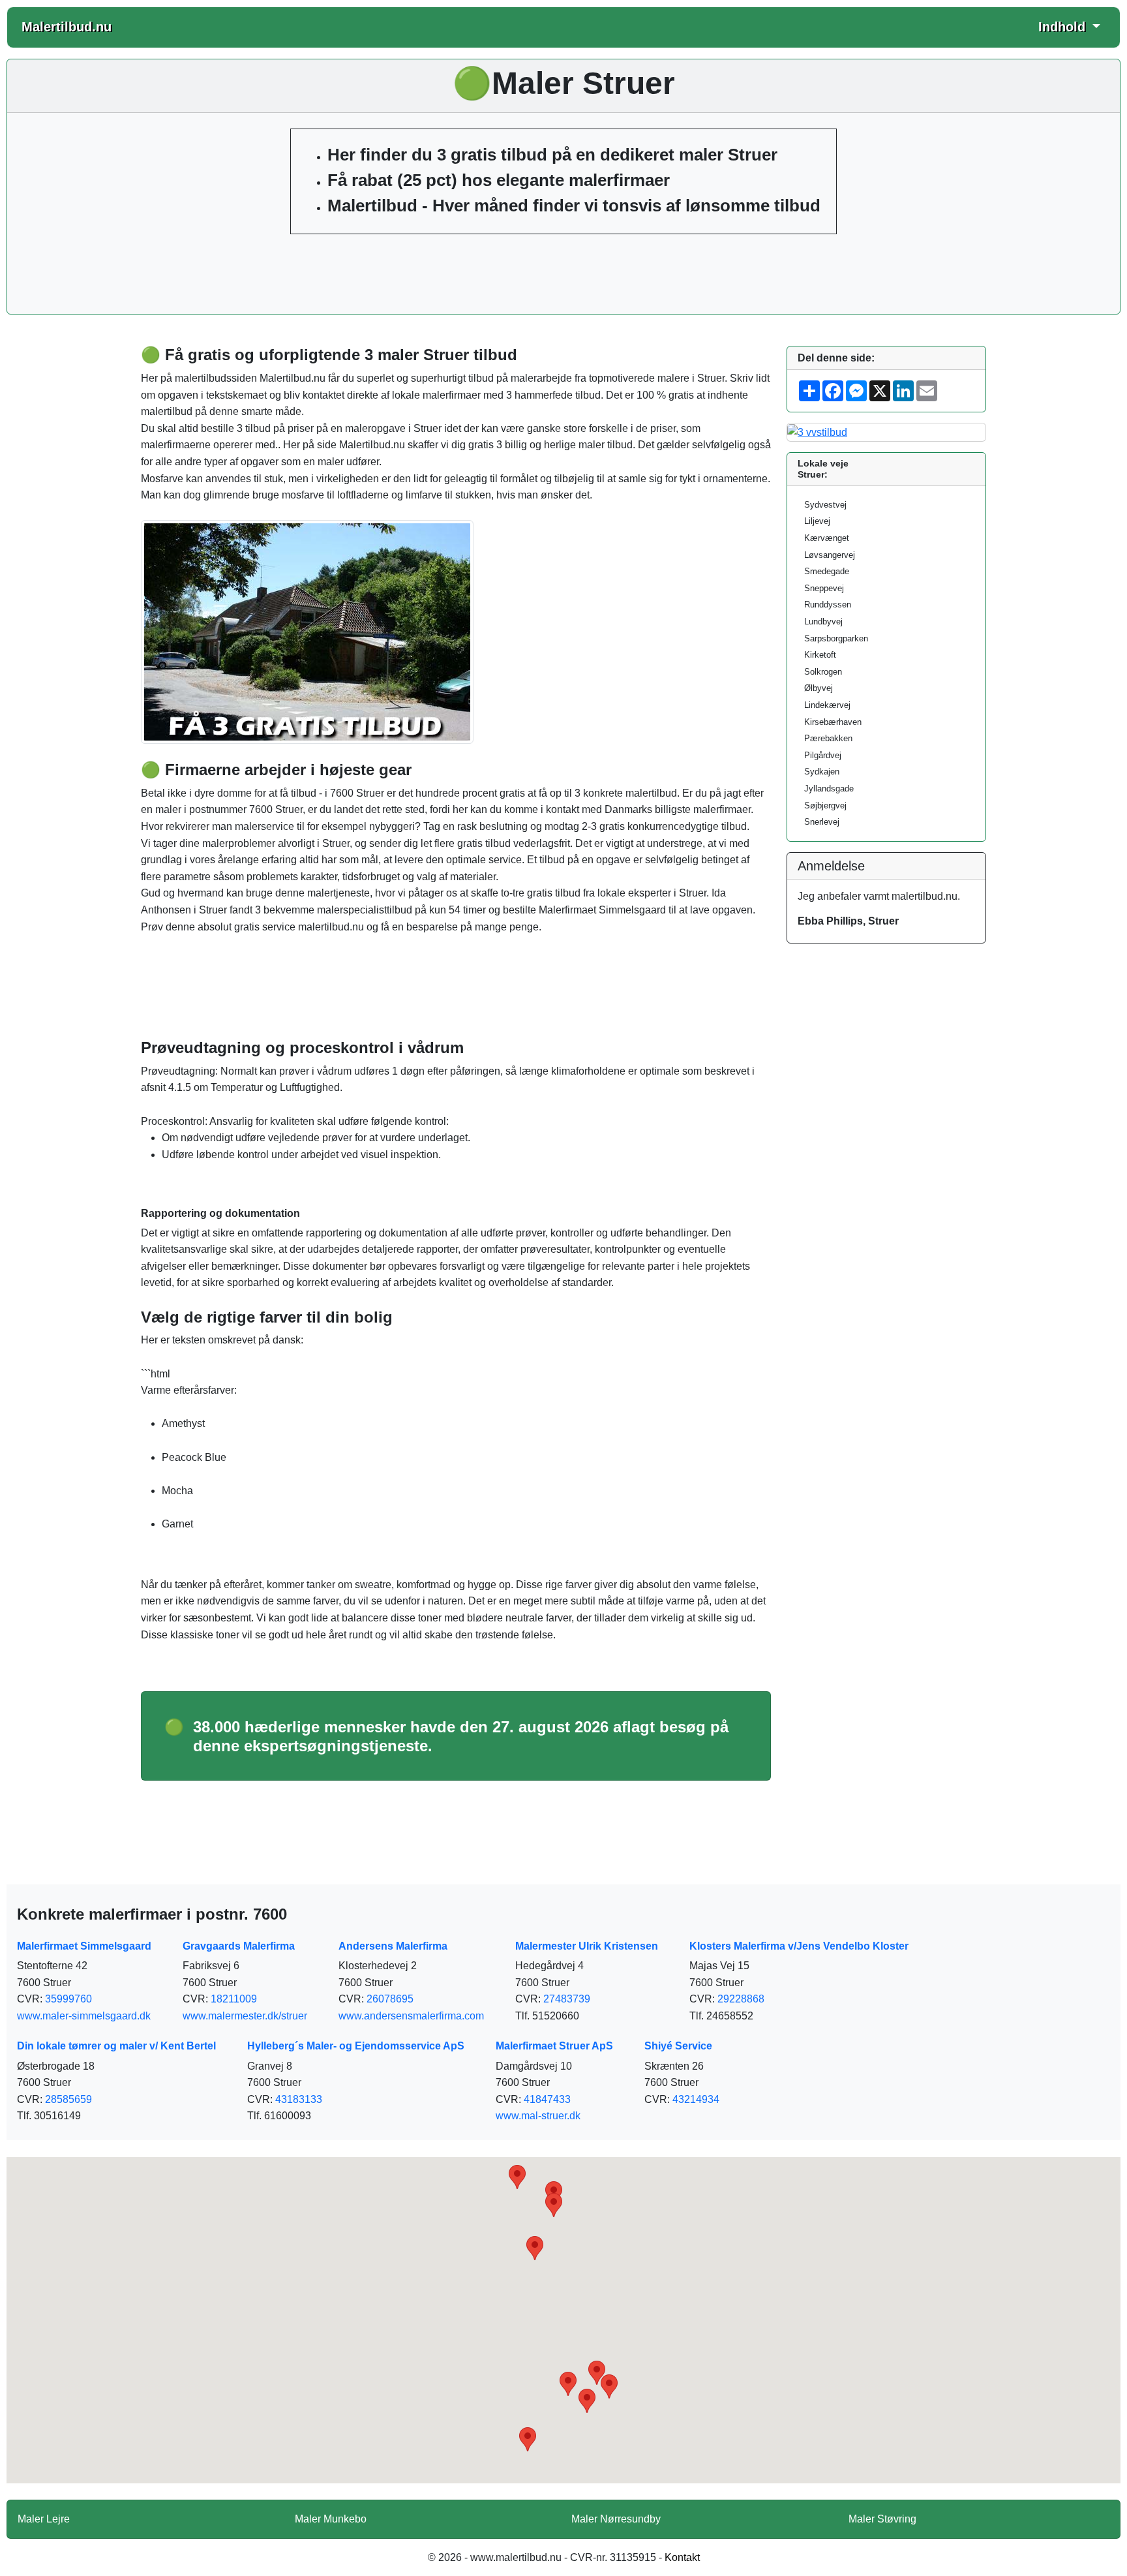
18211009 (234, 1999)
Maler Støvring (882, 2519)
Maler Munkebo (331, 2519)
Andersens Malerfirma (393, 1946)
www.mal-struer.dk (538, 2116)
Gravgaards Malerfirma (239, 1946)
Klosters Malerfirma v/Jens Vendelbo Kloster (799, 1946)
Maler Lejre (44, 2519)
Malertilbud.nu (67, 27)
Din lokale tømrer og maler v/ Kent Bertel (116, 2046)
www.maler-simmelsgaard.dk (84, 2016)
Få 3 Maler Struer (563, 271)
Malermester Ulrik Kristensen (587, 1946)
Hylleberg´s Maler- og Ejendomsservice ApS (356, 2046)
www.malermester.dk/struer (245, 2016)
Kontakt (682, 2557)
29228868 (741, 1999)
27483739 (567, 1999)
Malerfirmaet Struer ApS (554, 2046)
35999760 (68, 1999)
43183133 (299, 2099)
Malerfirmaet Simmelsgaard (84, 1946)
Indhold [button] (1064, 27)
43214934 (696, 2099)
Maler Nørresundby (616, 2519)
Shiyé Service (678, 2046)
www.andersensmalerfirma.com (411, 2016)
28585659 (68, 2099)
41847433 (547, 2099)
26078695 (390, 1999)
